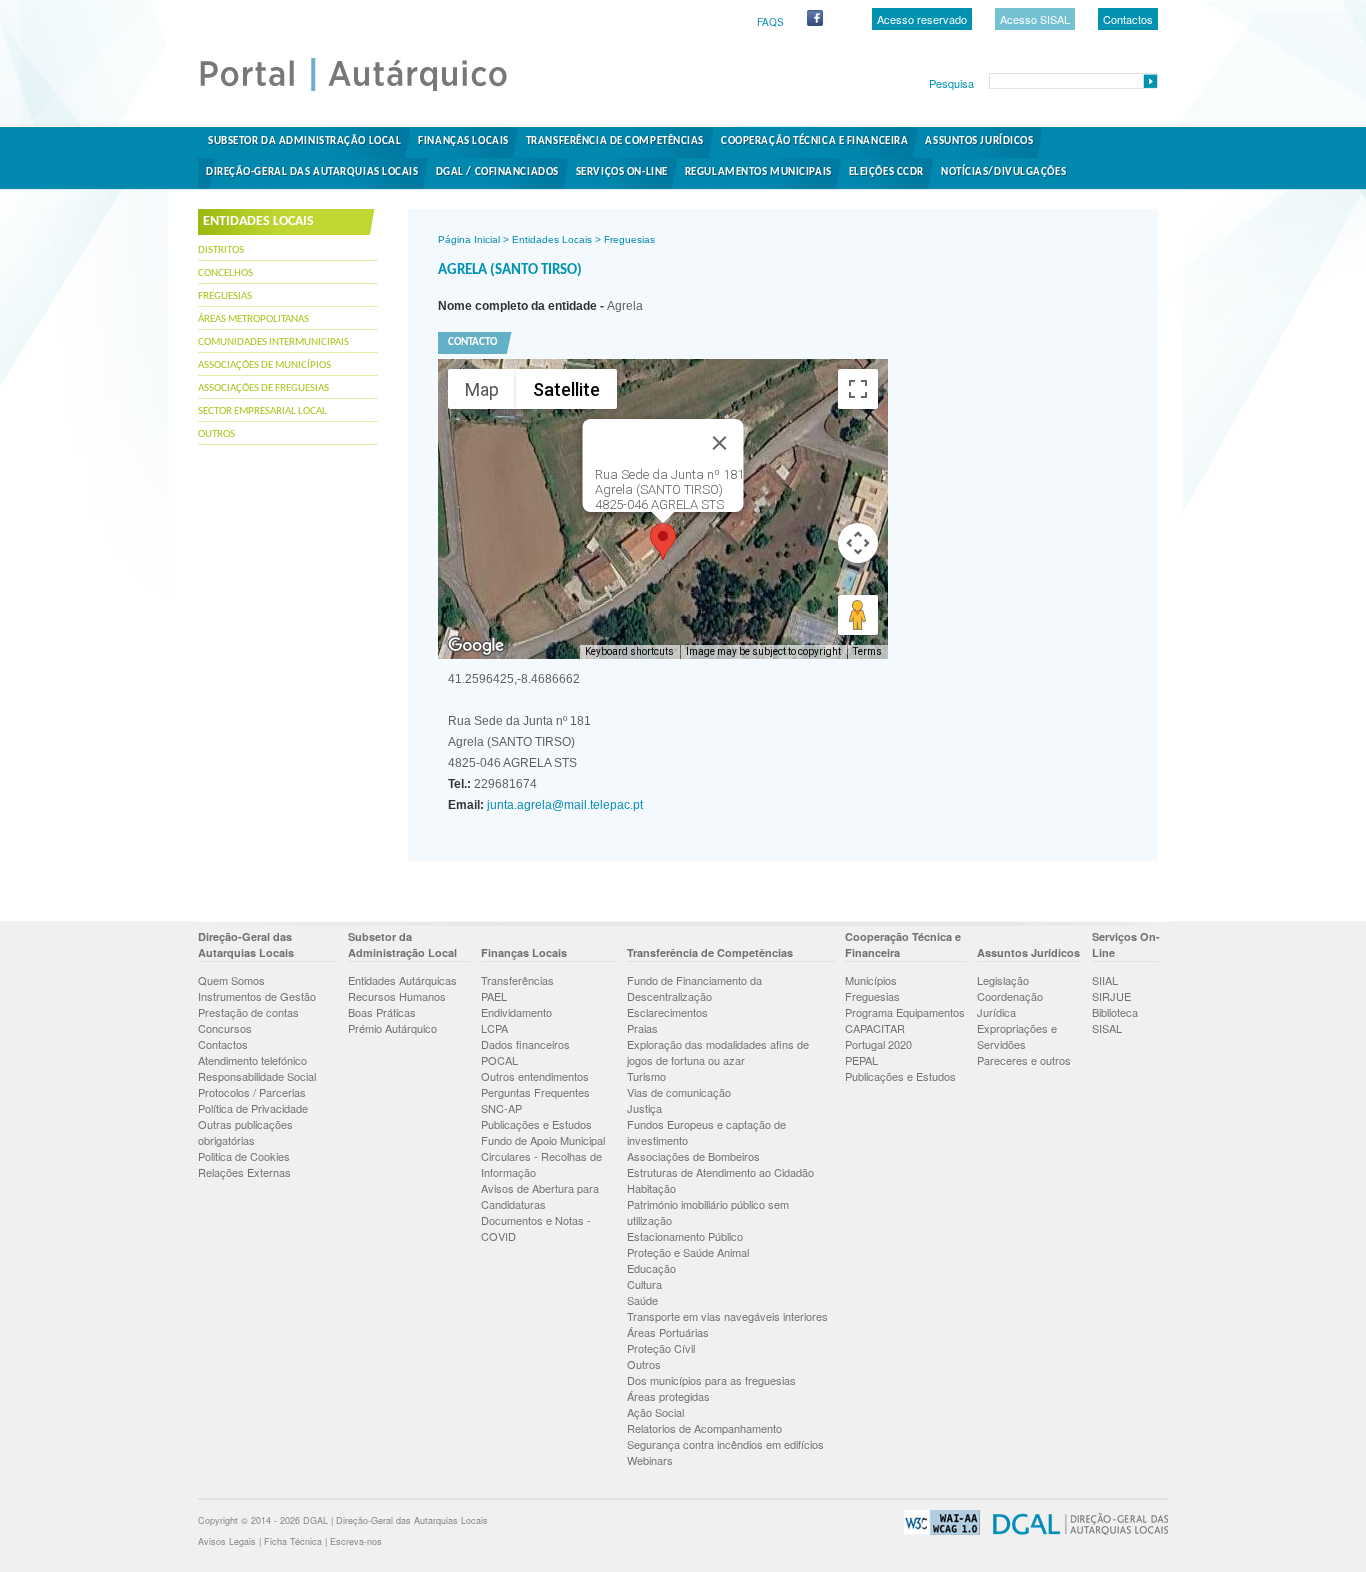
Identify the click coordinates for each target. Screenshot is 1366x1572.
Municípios (871, 980)
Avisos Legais (227, 1541)
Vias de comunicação (679, 1092)
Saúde (642, 1300)
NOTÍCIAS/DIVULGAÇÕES (1003, 172)
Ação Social (655, 1412)
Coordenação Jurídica (1010, 1004)
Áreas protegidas (668, 1396)
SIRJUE (1111, 996)
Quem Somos (231, 980)
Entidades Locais (552, 239)
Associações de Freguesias (263, 388)
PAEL (494, 996)
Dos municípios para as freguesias (711, 1380)
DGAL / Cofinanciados (497, 172)
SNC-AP (501, 1108)
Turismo (646, 1076)
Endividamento (516, 1012)
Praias (642, 1028)
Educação (651, 1268)
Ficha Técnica (293, 1541)
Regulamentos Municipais (758, 172)
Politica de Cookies (244, 1156)
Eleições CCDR (886, 172)
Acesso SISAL (1035, 19)
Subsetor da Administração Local (304, 141)
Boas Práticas (382, 1012)
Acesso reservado (922, 19)
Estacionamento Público (685, 1236)
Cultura (644, 1284)
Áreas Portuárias (668, 1332)
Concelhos (225, 273)
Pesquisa (951, 83)
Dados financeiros (525, 1044)
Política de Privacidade (253, 1108)
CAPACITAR (875, 1028)
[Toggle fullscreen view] (858, 389)
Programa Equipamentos (905, 1012)
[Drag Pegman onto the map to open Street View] (858, 615)
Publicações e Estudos (536, 1124)
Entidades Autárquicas (402, 980)
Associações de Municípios (264, 365)
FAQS (770, 22)
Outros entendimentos (535, 1076)
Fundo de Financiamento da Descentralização (694, 988)
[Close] (720, 443)
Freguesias (225, 296)
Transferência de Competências (615, 141)
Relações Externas (244, 1172)
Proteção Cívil (661, 1348)
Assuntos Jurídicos (979, 141)
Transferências (517, 980)
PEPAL (861, 1060)
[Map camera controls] (858, 543)
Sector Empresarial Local (262, 411)
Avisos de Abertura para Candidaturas (540, 1196)
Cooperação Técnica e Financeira (814, 141)
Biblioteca (1115, 1012)
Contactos (1128, 19)
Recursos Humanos (397, 996)
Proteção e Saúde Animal (688, 1252)
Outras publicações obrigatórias (245, 1132)
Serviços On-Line (622, 172)
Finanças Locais (463, 141)
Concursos (225, 1028)
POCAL (499, 1060)
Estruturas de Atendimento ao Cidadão (720, 1172)
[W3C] (937, 1531)
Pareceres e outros (1024, 1060)
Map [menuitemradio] (482, 389)
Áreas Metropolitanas (253, 319)
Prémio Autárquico (392, 1028)
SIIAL (1105, 980)
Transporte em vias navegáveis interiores (727, 1316)
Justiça (644, 1108)
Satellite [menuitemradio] (566, 389)
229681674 (492, 784)
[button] (663, 541)
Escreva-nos (356, 1541)
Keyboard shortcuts (629, 651)
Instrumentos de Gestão (257, 996)
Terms (867, 651)
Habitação (651, 1188)
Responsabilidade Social (257, 1076)
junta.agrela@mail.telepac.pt (563, 805)
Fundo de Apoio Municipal (543, 1140)
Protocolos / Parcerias (252, 1092)
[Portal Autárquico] (369, 90)
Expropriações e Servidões (1017, 1036)
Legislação (1003, 980)
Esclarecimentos (667, 1012)
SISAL (1107, 1028)
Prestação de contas (248, 1012)
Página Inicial (469, 239)
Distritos (221, 250)
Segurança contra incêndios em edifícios (725, 1444)
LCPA (494, 1028)
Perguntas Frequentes (535, 1092)
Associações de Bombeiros (693, 1156)
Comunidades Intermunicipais (273, 342)
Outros (216, 434)
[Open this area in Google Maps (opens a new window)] (476, 646)
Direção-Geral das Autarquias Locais (312, 172)
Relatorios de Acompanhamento (704, 1428)
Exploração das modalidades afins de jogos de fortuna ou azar (718, 1052)
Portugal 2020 (878, 1044)
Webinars (650, 1460)
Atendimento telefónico (252, 1060)
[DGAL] (1075, 1531)
